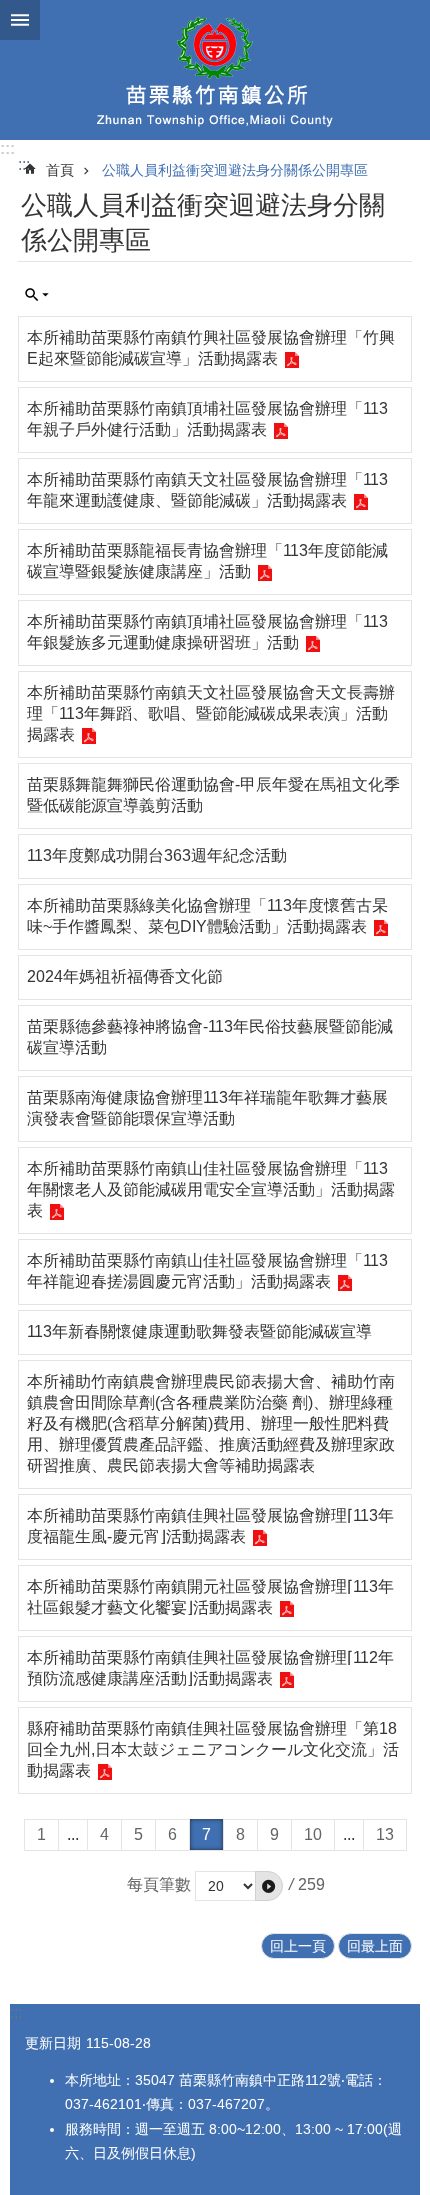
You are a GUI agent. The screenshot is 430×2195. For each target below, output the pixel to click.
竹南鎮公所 (215, 70)
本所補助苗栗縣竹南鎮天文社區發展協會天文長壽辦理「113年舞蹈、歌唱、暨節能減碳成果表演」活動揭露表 (211, 713)
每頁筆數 (159, 1884)
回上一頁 (298, 1946)
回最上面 (375, 1946)
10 (313, 1834)
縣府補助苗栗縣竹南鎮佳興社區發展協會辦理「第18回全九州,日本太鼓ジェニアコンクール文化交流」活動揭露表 (213, 1749)
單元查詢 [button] (37, 295)
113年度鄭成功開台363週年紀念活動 (157, 855)
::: (7, 148)
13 (385, 1834)
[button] (269, 1886)
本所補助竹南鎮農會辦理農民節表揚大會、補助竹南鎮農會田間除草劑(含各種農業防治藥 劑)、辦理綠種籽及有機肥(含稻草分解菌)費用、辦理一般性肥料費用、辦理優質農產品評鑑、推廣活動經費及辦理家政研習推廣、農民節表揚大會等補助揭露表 (211, 1423)
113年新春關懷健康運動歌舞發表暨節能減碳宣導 (199, 1331)
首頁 (60, 170)
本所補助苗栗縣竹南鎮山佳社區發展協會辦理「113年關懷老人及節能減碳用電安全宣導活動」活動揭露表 (211, 1189)
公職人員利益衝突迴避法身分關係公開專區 (235, 170)
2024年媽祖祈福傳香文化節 (125, 976)
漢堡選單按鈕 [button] (20, 20)
